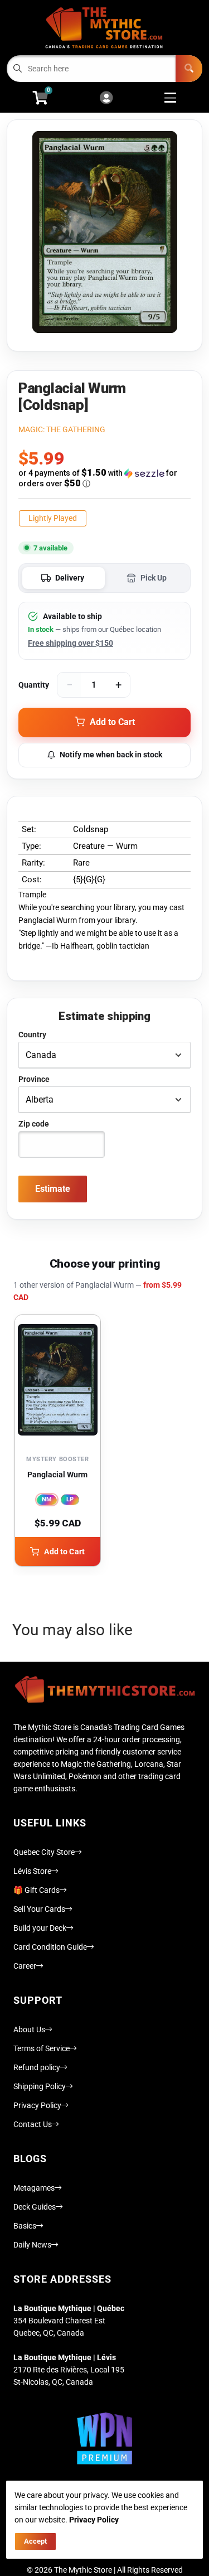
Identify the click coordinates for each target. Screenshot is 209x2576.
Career (25, 1966)
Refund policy (37, 2067)
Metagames (34, 2188)
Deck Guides (35, 2207)
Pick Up (154, 578)
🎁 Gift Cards (37, 1890)
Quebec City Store (44, 1852)
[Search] (189, 69)
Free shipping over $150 (71, 643)
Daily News (32, 2245)
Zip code (34, 1124)
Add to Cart (64, 1552)
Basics (25, 2226)
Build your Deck (40, 1928)
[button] (104, 478)
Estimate (53, 1189)
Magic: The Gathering (62, 429)
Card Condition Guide (50, 1947)
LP (70, 1499)
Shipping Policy (40, 2086)
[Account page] (106, 98)
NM (47, 1499)
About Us (29, 2029)
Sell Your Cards (39, 1909)
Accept (35, 2541)
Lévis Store (32, 1871)
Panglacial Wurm (57, 1475)
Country (32, 1035)
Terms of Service (42, 2048)
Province (34, 1079)
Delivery (70, 578)
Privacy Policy (37, 2105)
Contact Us (33, 2124)
